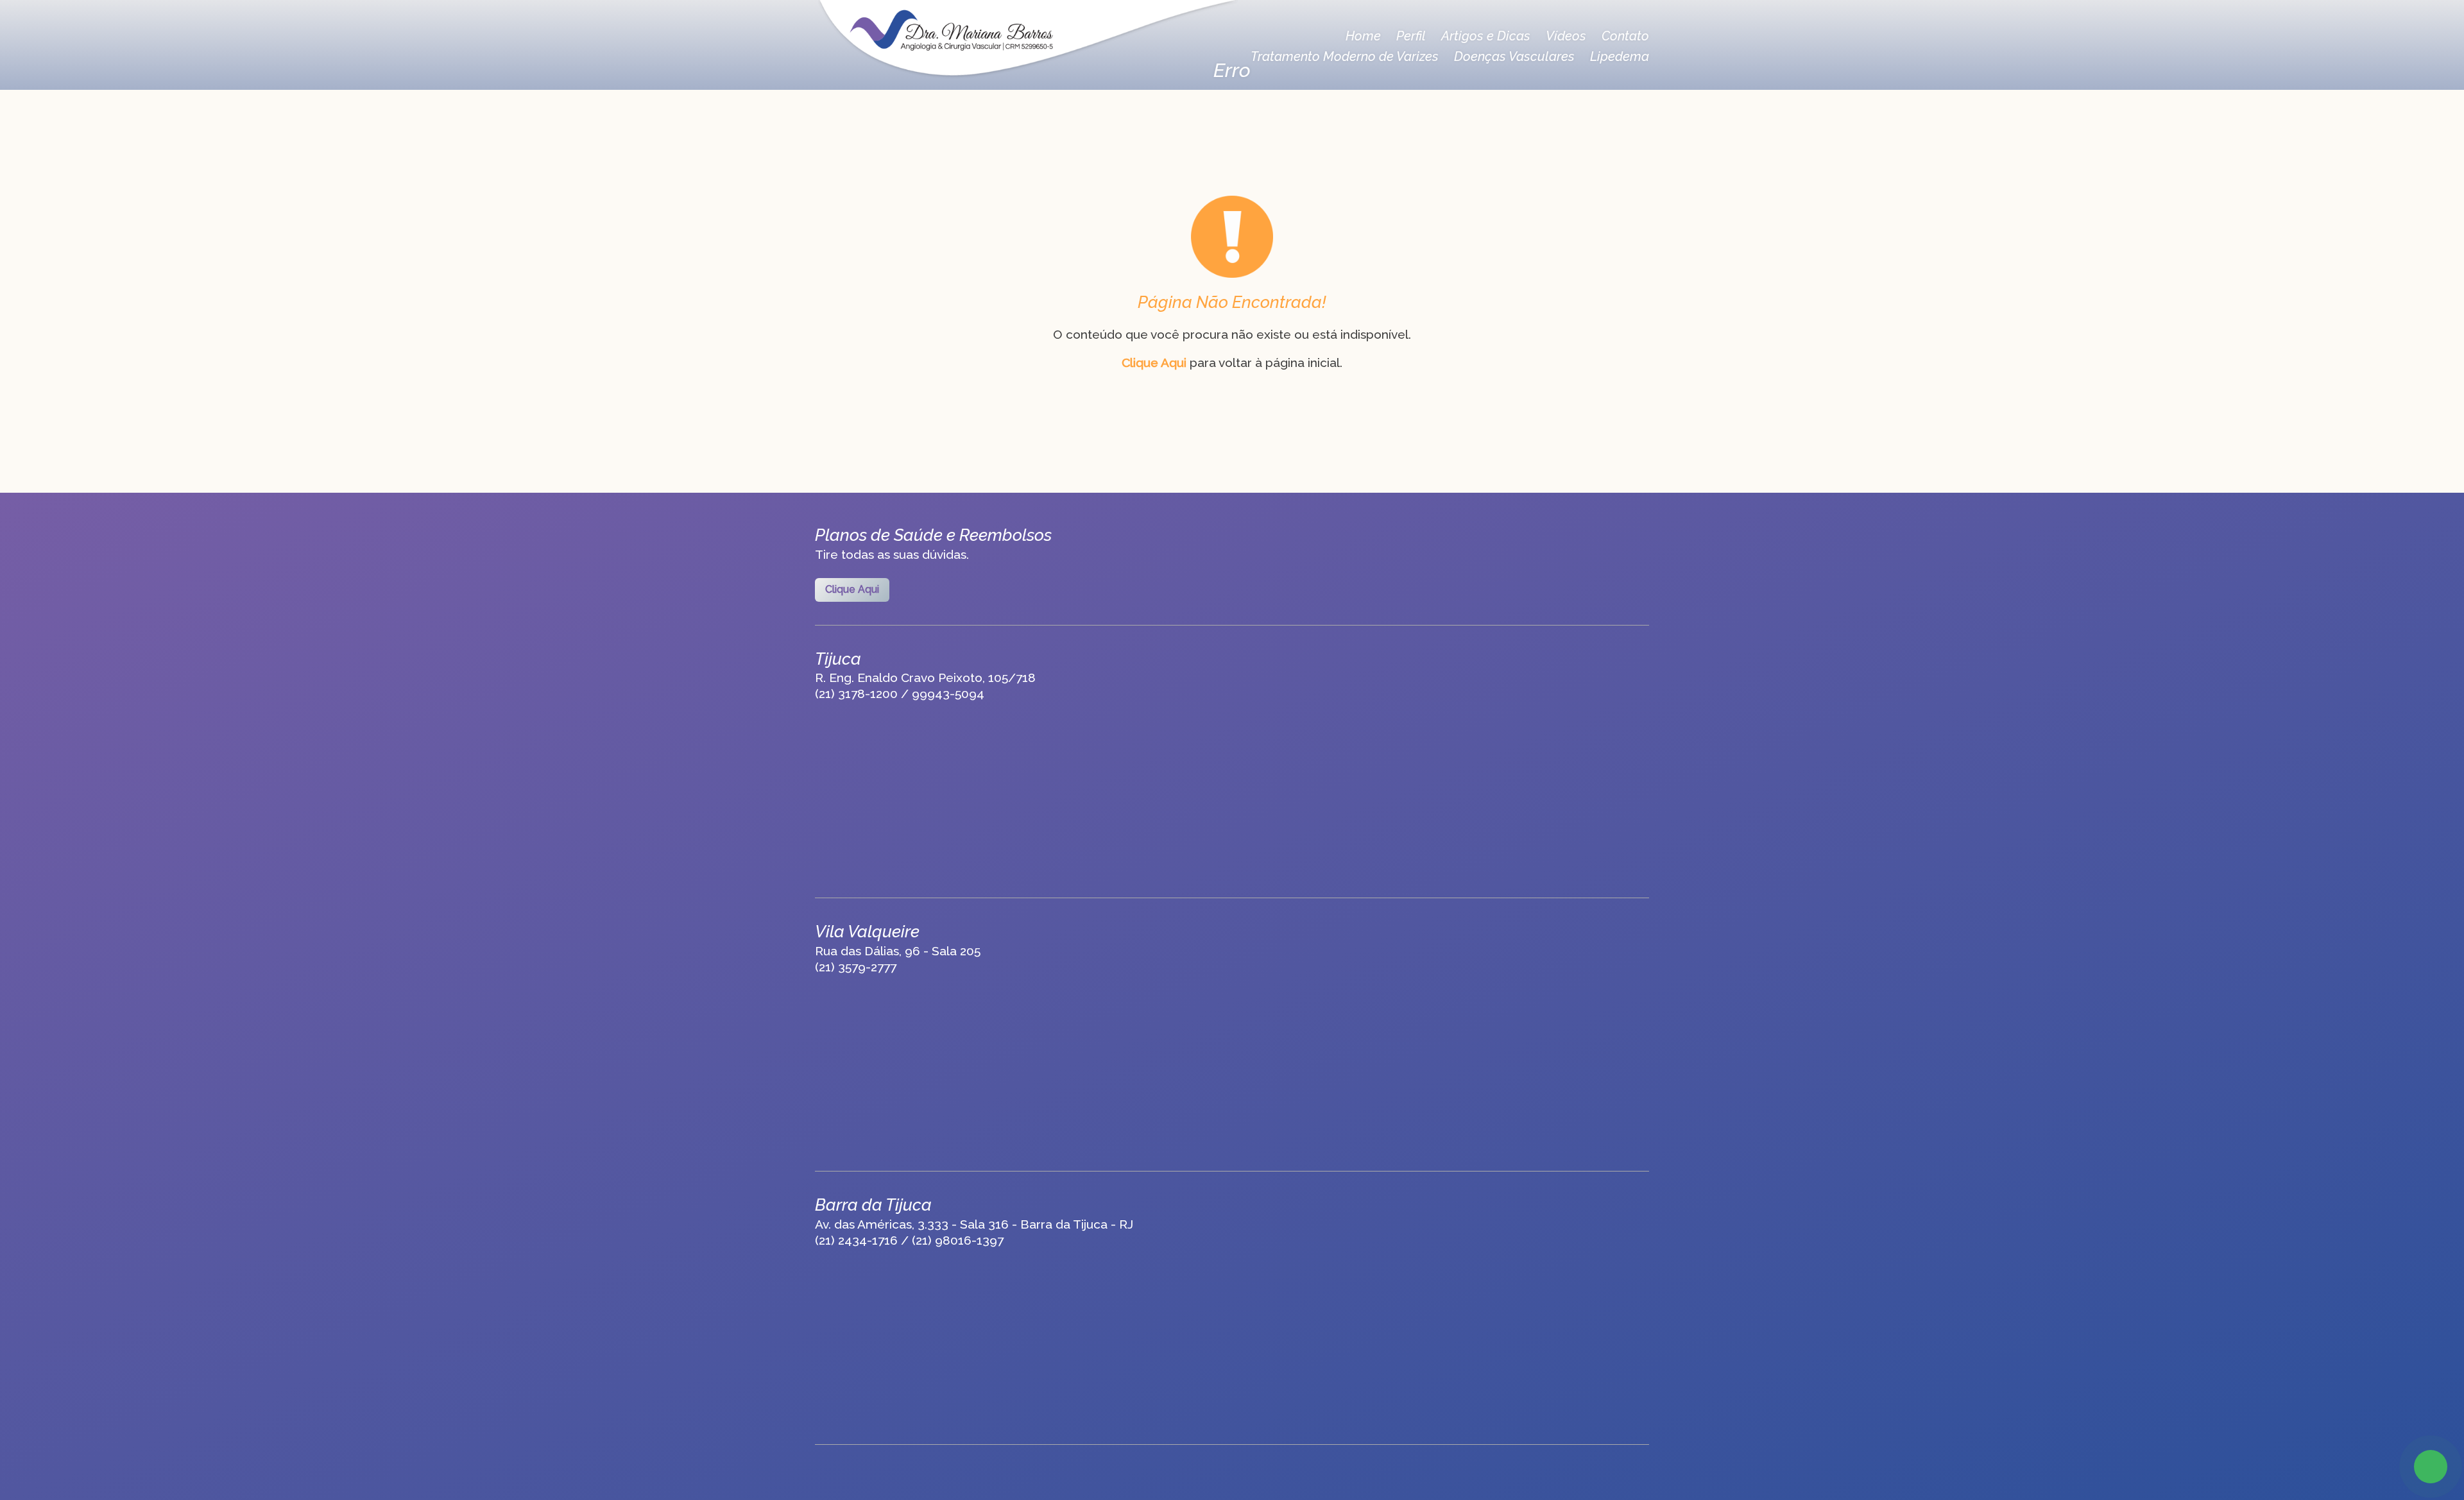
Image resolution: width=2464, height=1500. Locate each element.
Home (1363, 36)
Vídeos (1566, 36)
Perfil (1411, 36)
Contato (1625, 36)
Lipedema (1620, 56)
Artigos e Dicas (1486, 36)
